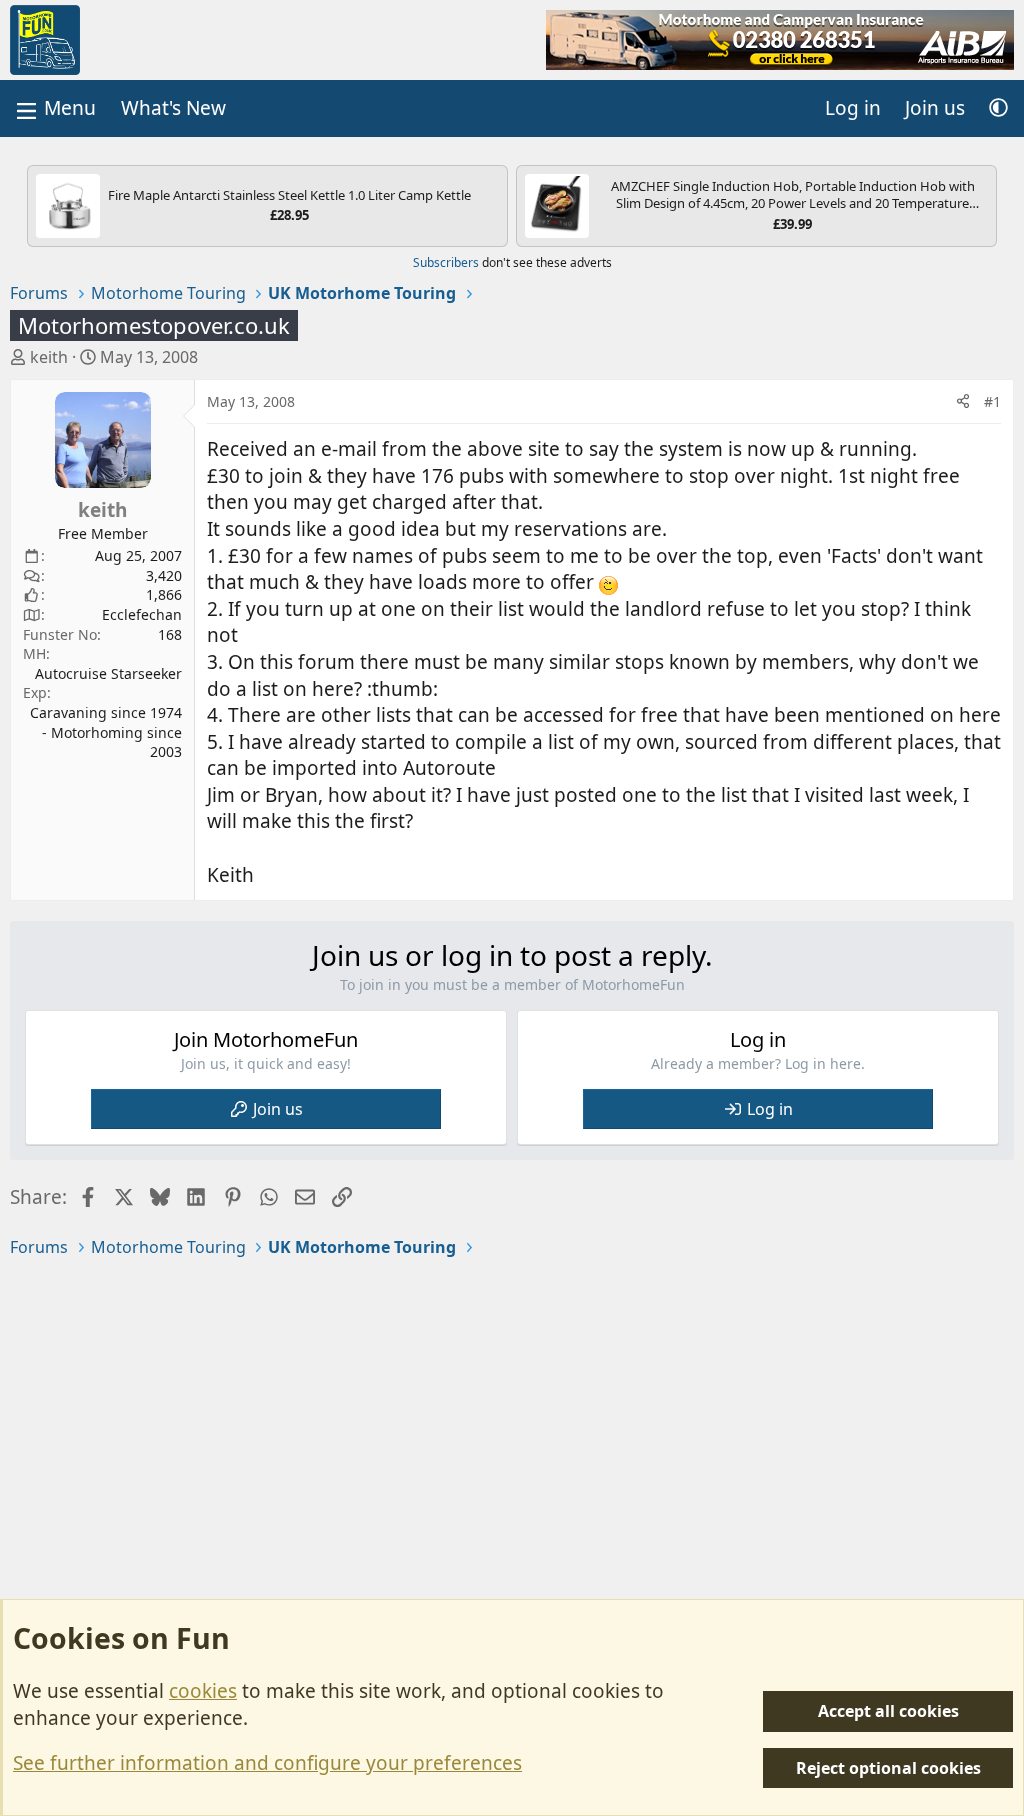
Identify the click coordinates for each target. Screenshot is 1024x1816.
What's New (173, 108)
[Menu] (54, 108)
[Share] (963, 402)
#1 (992, 401)
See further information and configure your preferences (267, 1763)
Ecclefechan (142, 614)
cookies (203, 1691)
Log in (770, 1109)
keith (49, 357)
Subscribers (446, 262)
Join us (278, 1109)
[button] (998, 108)
